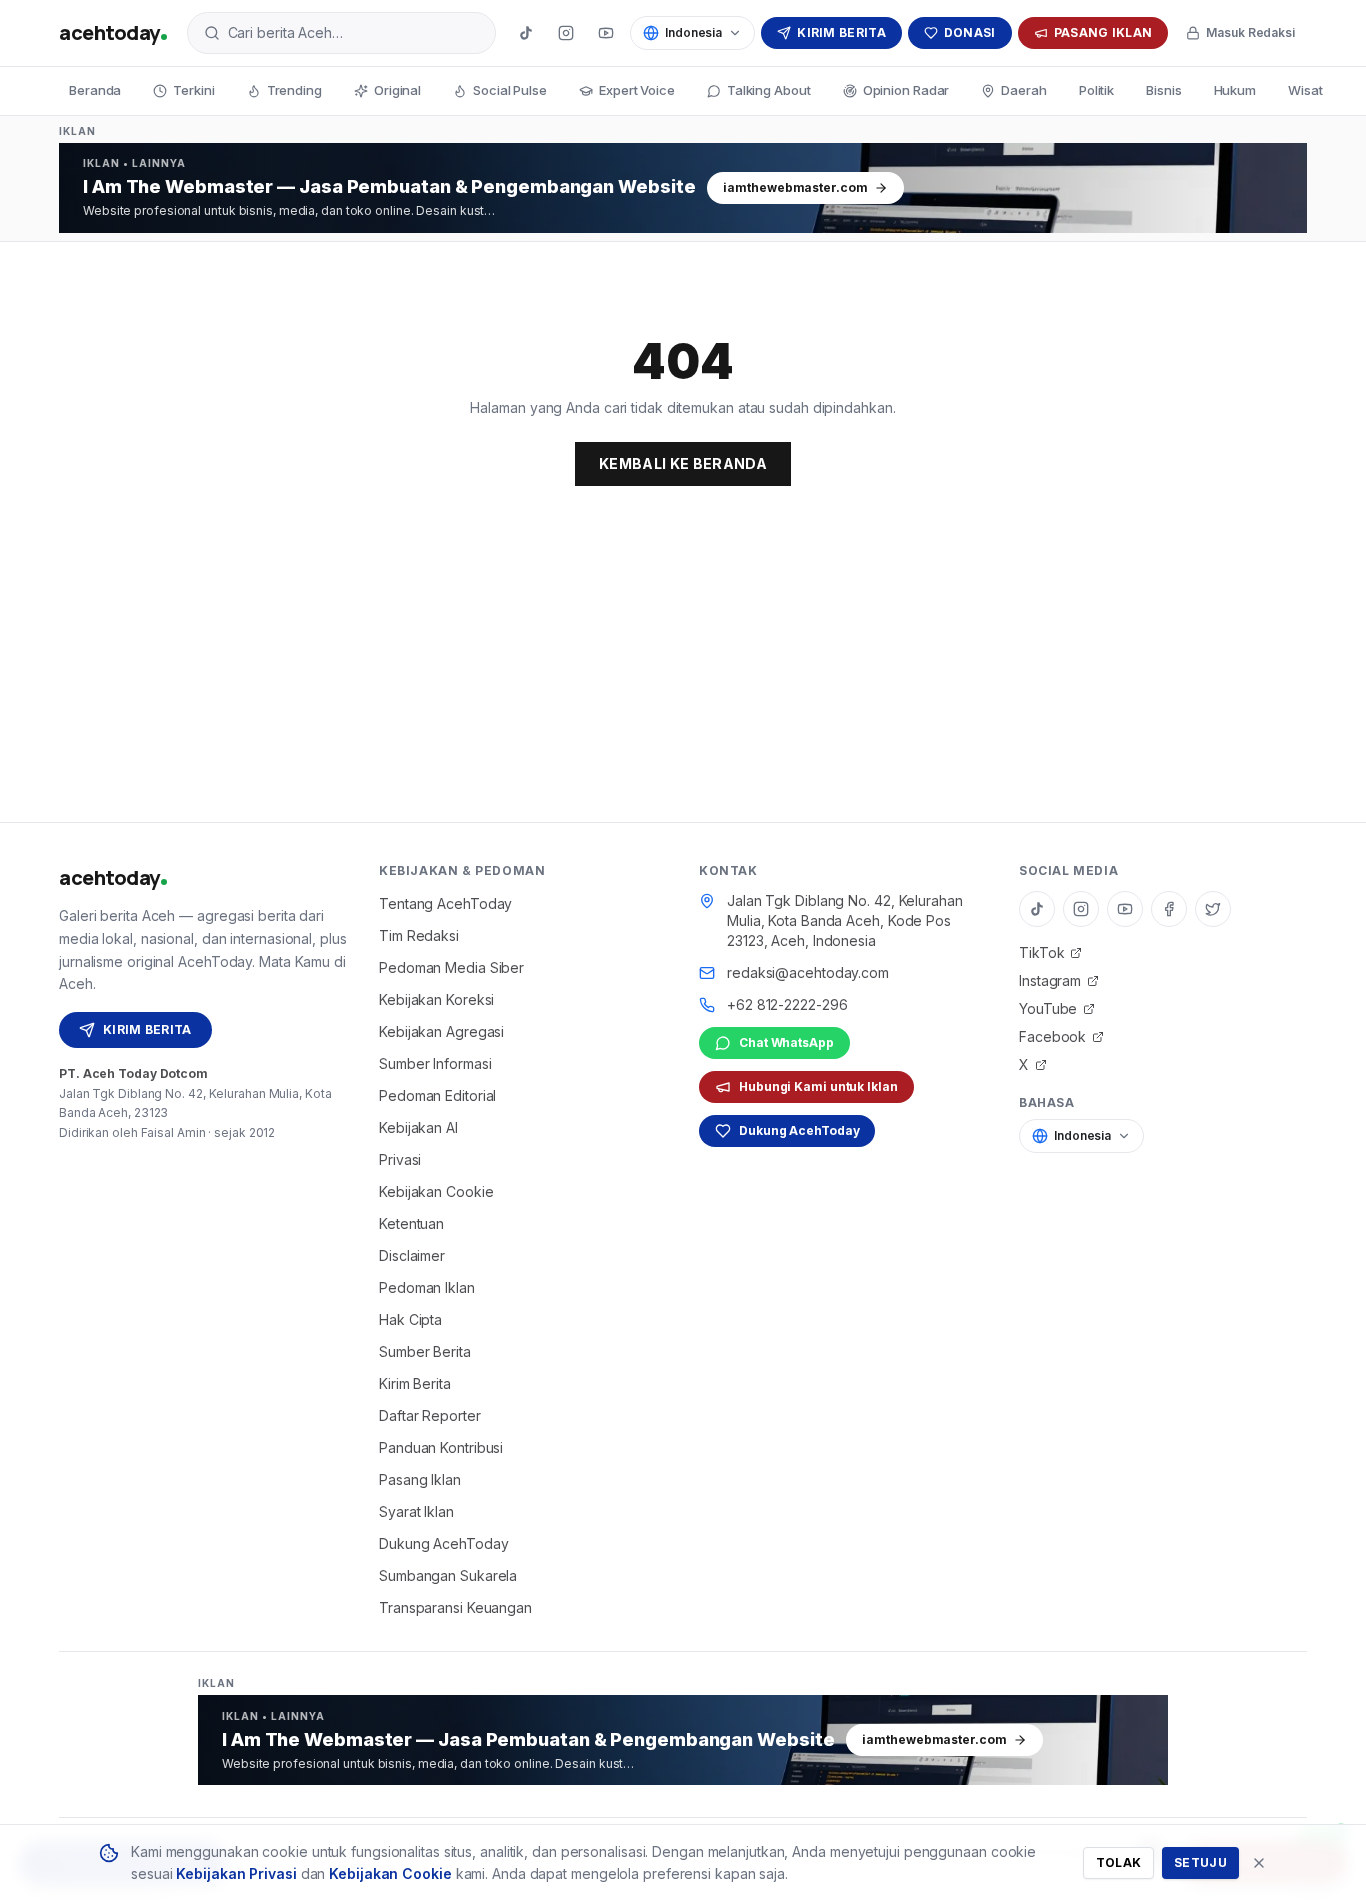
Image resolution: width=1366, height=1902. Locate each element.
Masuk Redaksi (1250, 32)
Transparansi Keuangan (455, 1607)
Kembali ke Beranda (683, 463)
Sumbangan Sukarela (448, 1575)
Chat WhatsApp (786, 1042)
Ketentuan (411, 1223)
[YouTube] (606, 33)
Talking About (769, 90)
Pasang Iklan (1103, 32)
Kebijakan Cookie (436, 1191)
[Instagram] (566, 33)
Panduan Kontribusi (441, 1447)
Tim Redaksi (419, 935)
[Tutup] (1259, 1863)
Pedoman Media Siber (451, 967)
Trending (294, 90)
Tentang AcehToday (445, 903)
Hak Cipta (410, 1319)
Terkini (193, 90)
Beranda (95, 90)
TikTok (1041, 952)
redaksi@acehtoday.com (808, 972)
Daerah (1023, 90)
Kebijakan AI (418, 1127)
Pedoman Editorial (437, 1095)
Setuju (1200, 1862)
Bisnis (1163, 90)
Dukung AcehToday (443, 1543)
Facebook (1052, 1036)
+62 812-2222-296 (787, 1004)
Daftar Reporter (430, 1415)
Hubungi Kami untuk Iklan (818, 1086)
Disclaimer (412, 1255)
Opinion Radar (906, 90)
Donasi (970, 32)
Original (397, 90)
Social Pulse (510, 90)
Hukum (1235, 90)
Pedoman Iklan (427, 1287)
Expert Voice (637, 90)
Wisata (1309, 90)
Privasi (400, 1159)
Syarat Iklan (416, 1511)
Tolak (1119, 1862)
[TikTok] (526, 33)
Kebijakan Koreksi (436, 999)
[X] (1213, 909)
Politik (1096, 90)
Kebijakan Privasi (236, 1873)
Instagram (1050, 980)
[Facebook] (1169, 909)
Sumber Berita (425, 1351)
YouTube (1048, 1008)
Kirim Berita (841, 32)
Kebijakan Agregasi (441, 1031)
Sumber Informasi (435, 1063)
